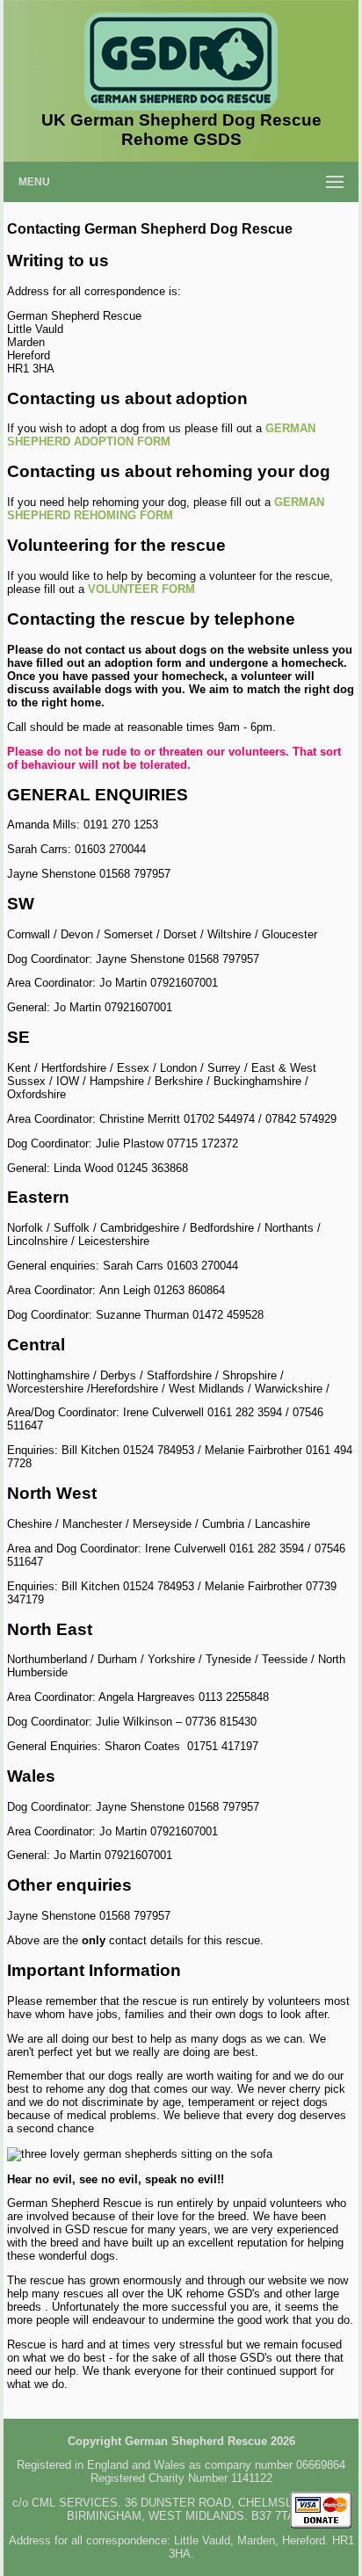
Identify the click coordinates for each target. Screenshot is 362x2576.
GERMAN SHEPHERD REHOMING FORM (166, 509)
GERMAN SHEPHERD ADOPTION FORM (161, 435)
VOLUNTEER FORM (141, 589)
